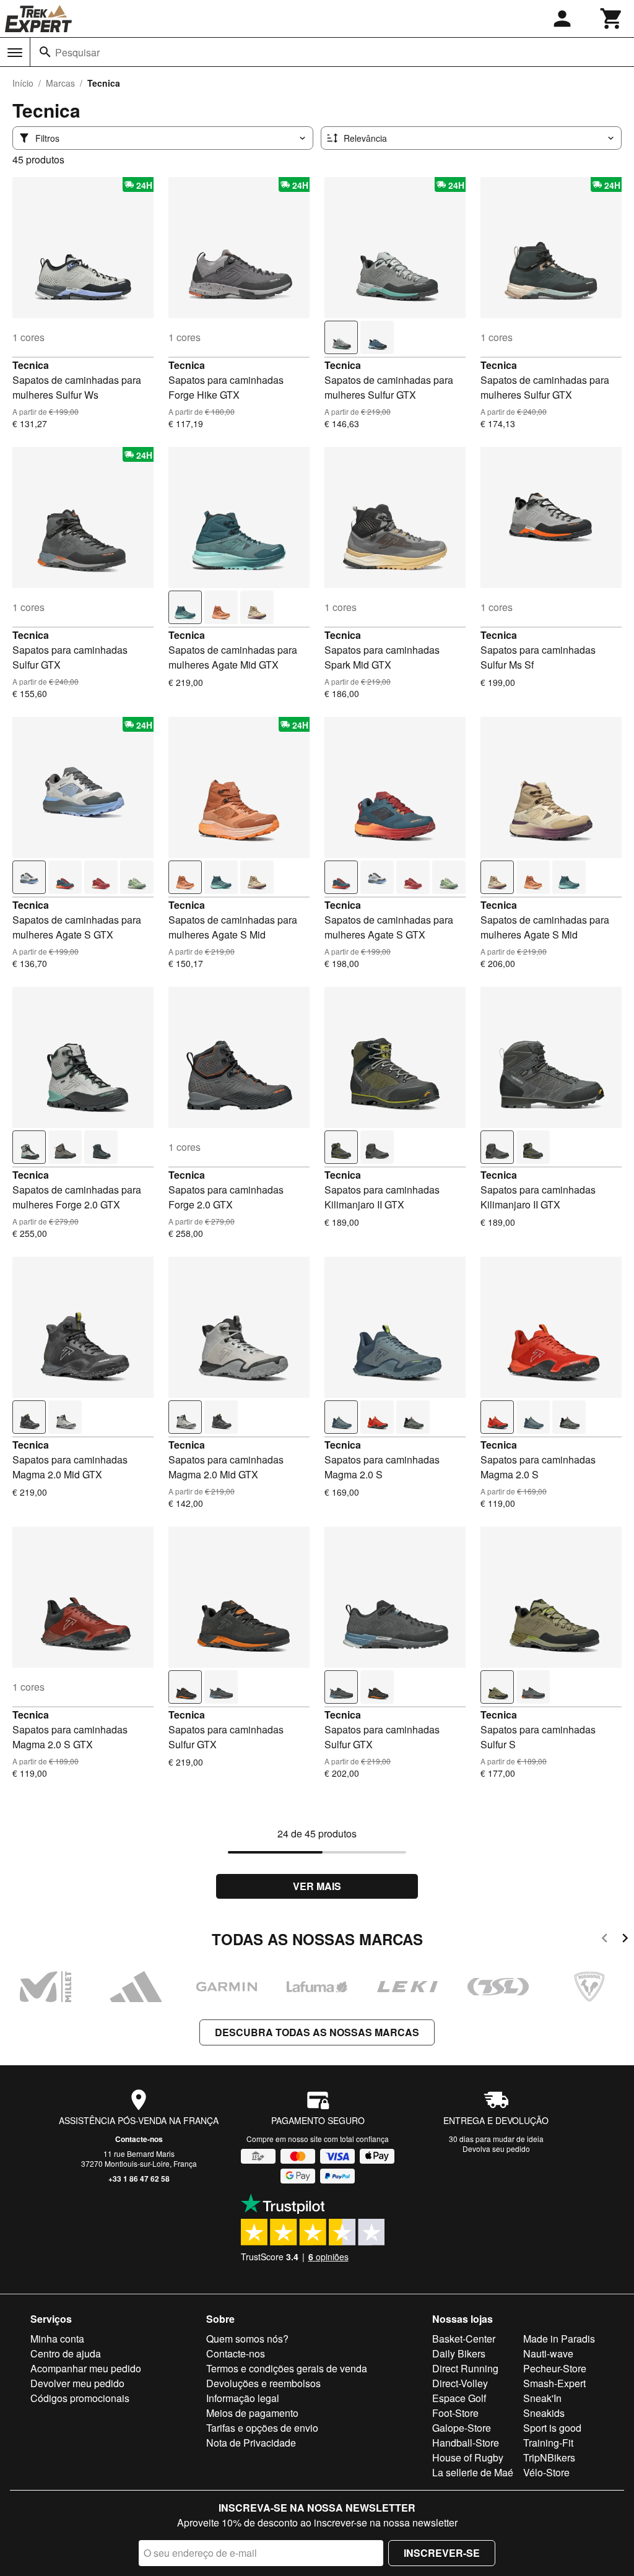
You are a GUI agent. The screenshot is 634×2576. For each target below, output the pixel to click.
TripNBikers (549, 2457)
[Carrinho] (612, 19)
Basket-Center (464, 2339)
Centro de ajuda (66, 2353)
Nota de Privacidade (251, 2443)
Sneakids (544, 2413)
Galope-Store (462, 2428)
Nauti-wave (548, 2353)
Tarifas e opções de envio (262, 2428)
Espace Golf (459, 2398)
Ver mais (317, 1886)
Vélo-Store (546, 2472)
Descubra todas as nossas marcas (317, 2032)
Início (23, 83)
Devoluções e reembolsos (263, 2383)
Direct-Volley (460, 2383)
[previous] (605, 1940)
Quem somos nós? (247, 2339)
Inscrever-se (442, 2553)
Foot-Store (455, 2413)
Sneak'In (542, 2398)
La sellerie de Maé (473, 2472)
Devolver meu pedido (77, 2383)
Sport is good (552, 2428)
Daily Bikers (459, 2353)
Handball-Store (466, 2443)
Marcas (60, 83)
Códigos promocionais (80, 2398)
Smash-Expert (554, 2383)
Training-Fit (548, 2443)
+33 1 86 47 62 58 (139, 2179)
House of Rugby (468, 2457)
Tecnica (31, 365)
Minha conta (57, 2339)
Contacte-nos (139, 2139)
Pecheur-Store (555, 2368)
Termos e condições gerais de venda (287, 2368)
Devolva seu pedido (496, 2149)
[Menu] (15, 53)
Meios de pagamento (252, 2413)
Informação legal (243, 2398)
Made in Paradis (559, 2339)
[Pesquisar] (45, 52)
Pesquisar (77, 52)
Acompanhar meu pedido (86, 2368)
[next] (625, 1940)
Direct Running (465, 2368)
